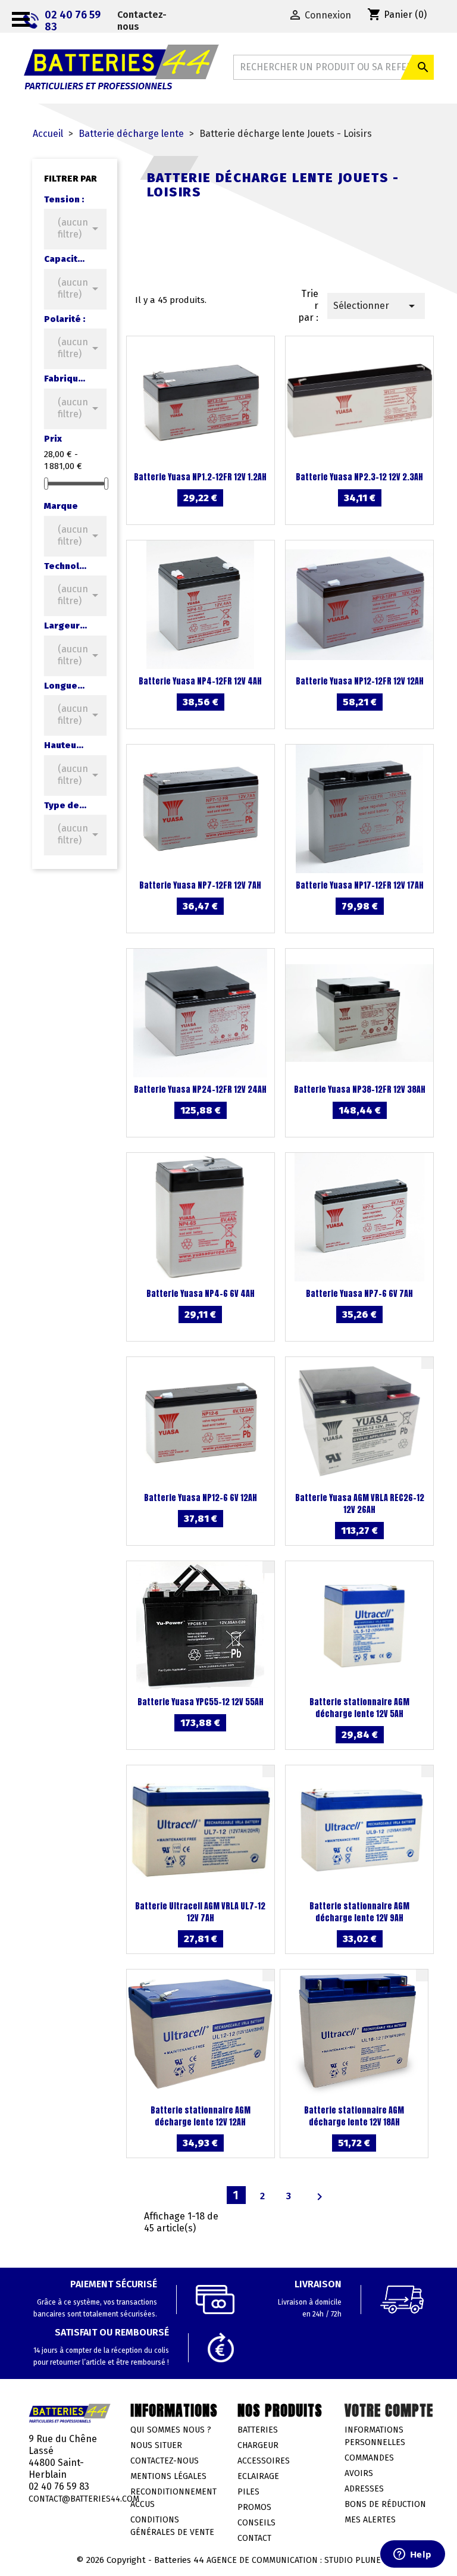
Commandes (369, 2458)
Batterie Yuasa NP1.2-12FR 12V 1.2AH (200, 477)
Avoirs (359, 2473)
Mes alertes (370, 2520)
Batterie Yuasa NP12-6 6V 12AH (201, 1498)
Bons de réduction (385, 2504)
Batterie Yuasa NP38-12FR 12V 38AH (360, 1090)
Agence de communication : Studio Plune (294, 2560)
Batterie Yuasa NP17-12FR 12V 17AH (360, 885)
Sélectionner (376, 306)
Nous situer (156, 2445)
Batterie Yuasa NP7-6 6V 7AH (359, 1294)
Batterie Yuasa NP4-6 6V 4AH (201, 1294)
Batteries (258, 2430)
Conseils (256, 2523)
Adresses (364, 2489)
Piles (248, 2492)
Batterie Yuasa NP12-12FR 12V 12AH (360, 681)
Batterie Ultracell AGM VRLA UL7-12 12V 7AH (200, 1912)
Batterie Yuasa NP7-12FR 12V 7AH (200, 885)
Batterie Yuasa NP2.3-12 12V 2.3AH (359, 477)
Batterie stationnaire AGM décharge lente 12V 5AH (359, 1708)
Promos (254, 2507)
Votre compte (389, 2411)
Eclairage (258, 2476)
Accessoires (264, 2461)
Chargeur (258, 2445)
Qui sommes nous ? (171, 2430)
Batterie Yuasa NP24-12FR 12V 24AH (200, 1090)
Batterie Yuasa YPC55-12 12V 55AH (201, 1702)
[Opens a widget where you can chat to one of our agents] (412, 2555)
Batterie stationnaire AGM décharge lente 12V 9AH (359, 1912)
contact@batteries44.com (84, 2499)
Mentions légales (168, 2476)
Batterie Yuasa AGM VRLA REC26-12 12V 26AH (360, 1504)
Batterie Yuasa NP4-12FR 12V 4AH (200, 681)
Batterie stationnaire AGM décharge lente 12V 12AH (201, 2116)
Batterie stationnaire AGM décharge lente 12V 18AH (354, 2116)
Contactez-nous (142, 21)
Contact (254, 2538)
